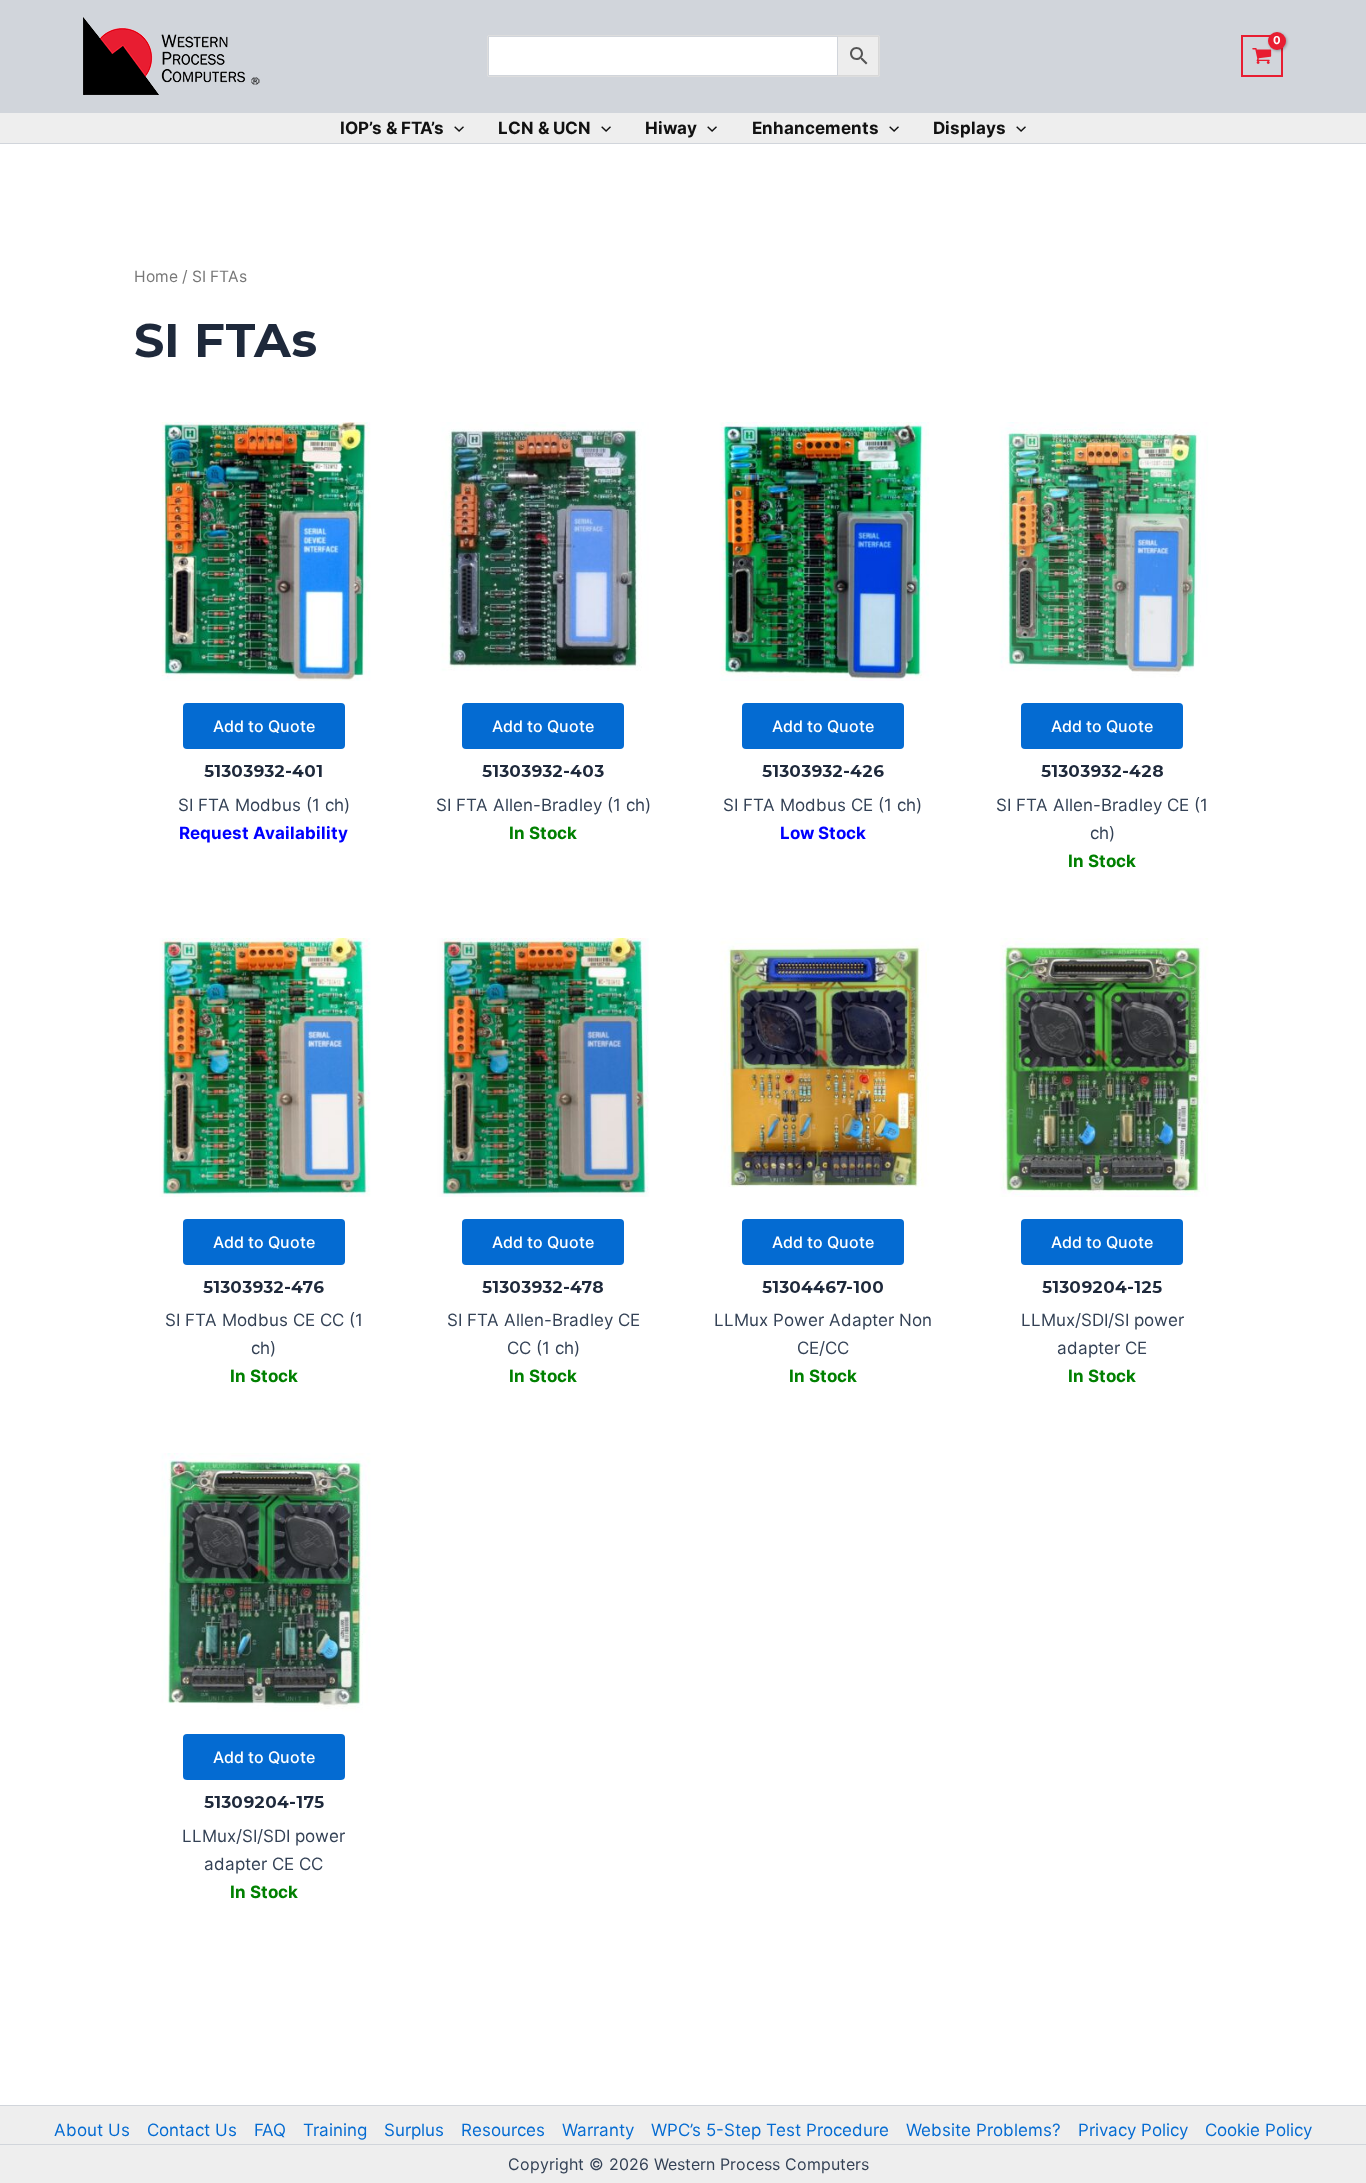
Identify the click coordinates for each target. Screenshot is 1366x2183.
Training (335, 2130)
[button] (454, 128)
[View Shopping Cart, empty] (1262, 56)
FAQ (270, 2130)
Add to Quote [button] (264, 726)
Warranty (598, 2130)
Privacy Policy (1133, 2130)
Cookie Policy (1258, 2130)
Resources (503, 2130)
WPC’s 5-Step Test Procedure (770, 2130)
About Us (92, 2130)
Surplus (414, 2130)
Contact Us (192, 2130)
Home (156, 276)
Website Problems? (983, 2130)
